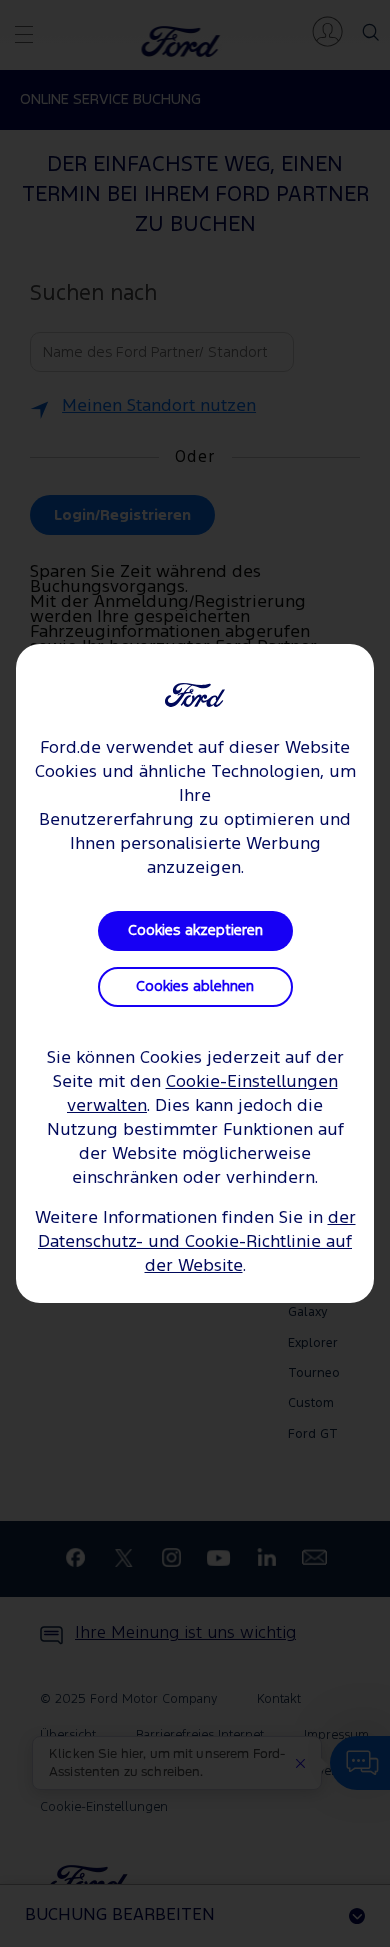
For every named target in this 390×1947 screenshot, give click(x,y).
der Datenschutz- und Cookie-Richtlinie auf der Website (197, 1242)
